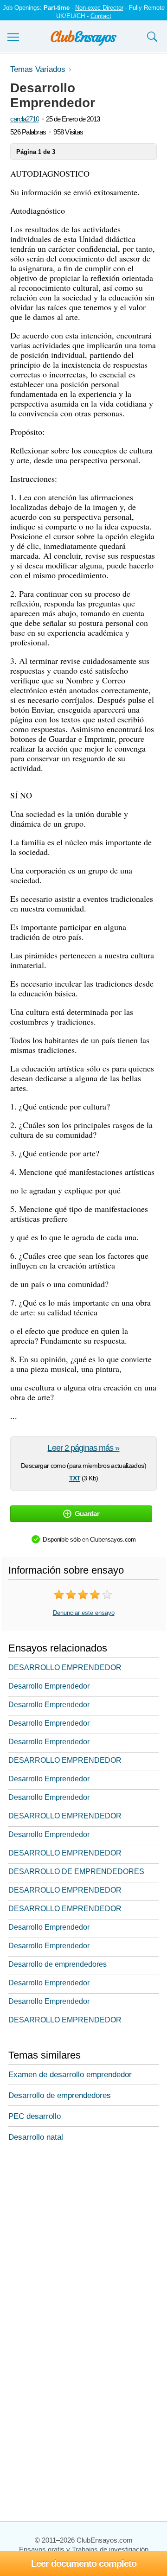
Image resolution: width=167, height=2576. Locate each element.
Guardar (87, 1514)
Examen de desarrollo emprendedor (70, 2075)
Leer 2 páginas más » (83, 1448)
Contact (101, 16)
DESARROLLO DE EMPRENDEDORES (76, 1871)
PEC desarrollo (35, 2116)
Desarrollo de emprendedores (58, 1964)
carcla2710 (25, 119)
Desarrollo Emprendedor (49, 1686)
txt (75, 1477)
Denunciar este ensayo (84, 1613)
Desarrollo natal (36, 2137)
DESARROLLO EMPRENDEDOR (65, 1667)
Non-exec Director (99, 8)
